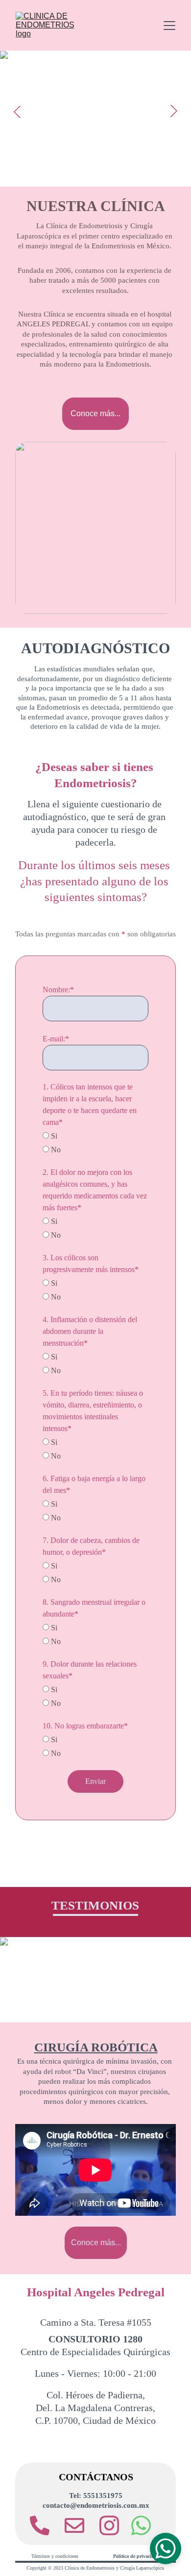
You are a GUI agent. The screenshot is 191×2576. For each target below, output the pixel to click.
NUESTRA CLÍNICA (96, 206)
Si (53, 1136)
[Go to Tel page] (45, 2525)
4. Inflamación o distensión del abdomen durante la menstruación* (90, 1331)
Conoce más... (95, 413)
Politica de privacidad (136, 2556)
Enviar (95, 1781)
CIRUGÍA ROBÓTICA (96, 2047)
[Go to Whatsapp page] (141, 2525)
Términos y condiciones (55, 2556)
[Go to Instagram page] (109, 2525)
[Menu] (169, 26)
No (55, 1150)
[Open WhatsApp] (166, 2549)
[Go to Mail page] (79, 2525)
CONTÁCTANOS (96, 2477)
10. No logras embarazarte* (85, 1726)
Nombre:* (58, 990)
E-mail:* (56, 1039)
